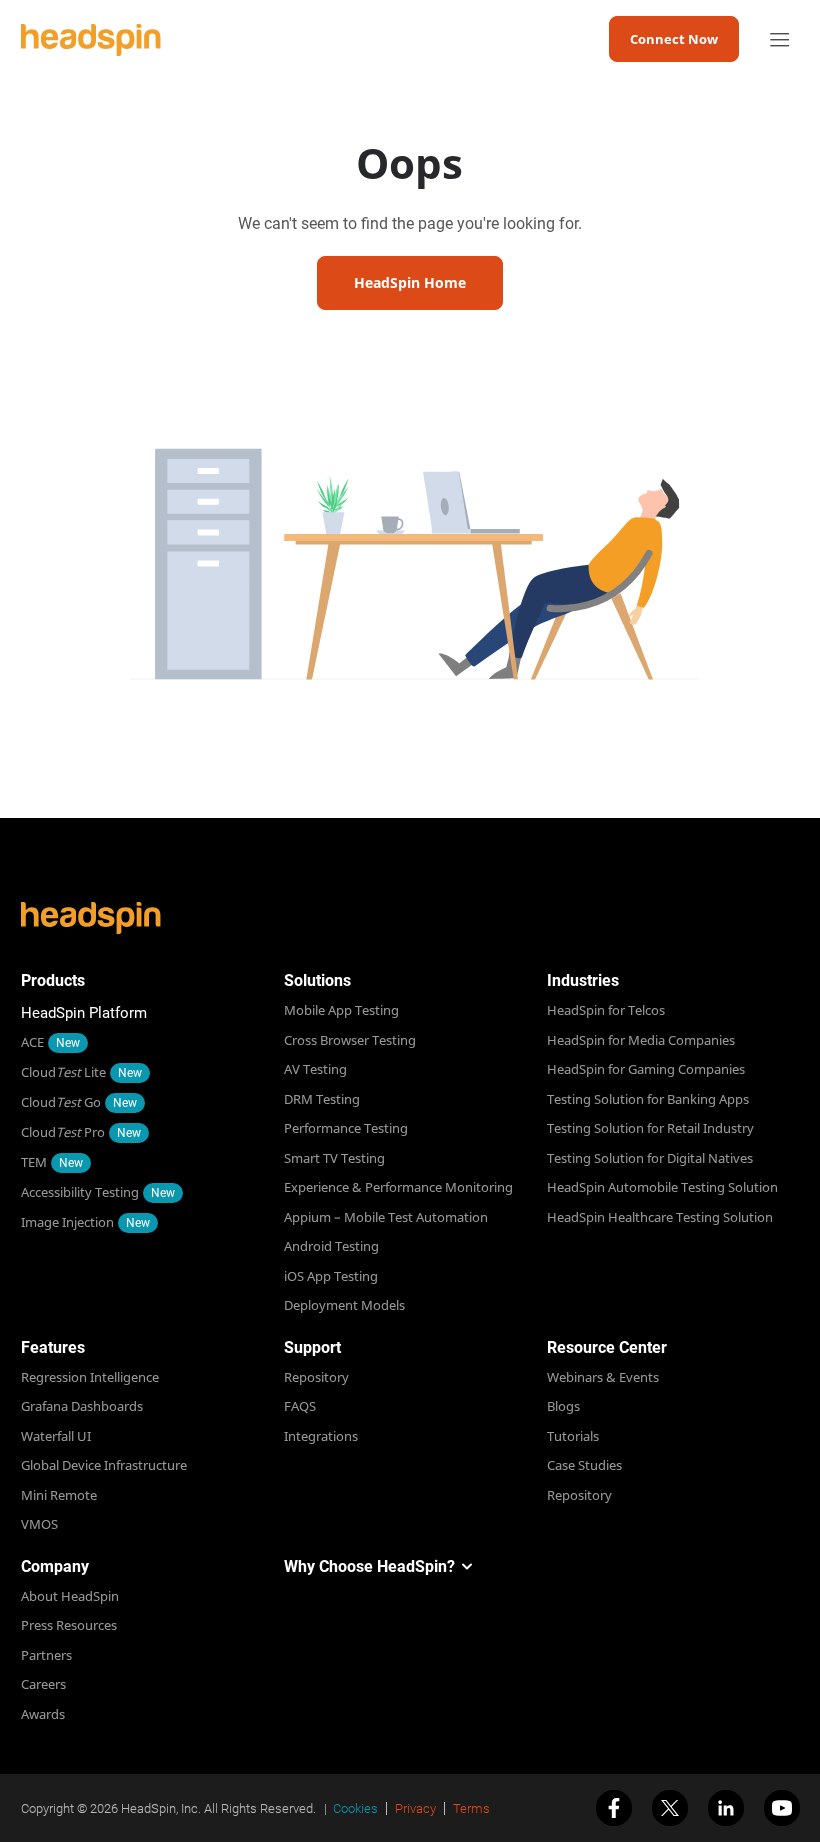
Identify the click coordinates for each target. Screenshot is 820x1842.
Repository (316, 1377)
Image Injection (67, 1222)
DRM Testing (322, 1099)
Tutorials (573, 1436)
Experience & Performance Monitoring (398, 1187)
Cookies (355, 1808)
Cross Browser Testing (350, 1040)
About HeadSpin (70, 1596)
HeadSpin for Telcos (606, 1010)
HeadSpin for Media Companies (641, 1040)
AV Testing (315, 1069)
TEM (34, 1162)
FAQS (300, 1406)
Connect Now (674, 39)
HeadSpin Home (410, 282)
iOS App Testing (331, 1276)
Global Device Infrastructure (104, 1465)
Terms (471, 1808)
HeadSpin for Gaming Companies (646, 1069)
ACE (32, 1042)
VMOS (39, 1524)
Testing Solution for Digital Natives (650, 1158)
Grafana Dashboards (82, 1406)
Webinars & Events (603, 1377)
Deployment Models (344, 1305)
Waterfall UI (56, 1436)
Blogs (563, 1406)
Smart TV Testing (334, 1158)
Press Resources (69, 1625)
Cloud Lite (63, 1072)
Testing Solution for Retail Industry (650, 1128)
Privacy (415, 1808)
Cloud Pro (63, 1132)
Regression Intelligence (90, 1377)
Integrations (321, 1436)
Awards (43, 1714)
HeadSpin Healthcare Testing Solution (660, 1217)
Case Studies (584, 1465)
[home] (91, 39)
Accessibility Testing (80, 1192)
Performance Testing (346, 1128)
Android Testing (331, 1246)
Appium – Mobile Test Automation (386, 1217)
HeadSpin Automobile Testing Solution (662, 1187)
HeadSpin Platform (84, 1013)
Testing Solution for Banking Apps (648, 1099)
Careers (43, 1684)
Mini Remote (59, 1495)
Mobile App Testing (341, 1010)
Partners (46, 1655)
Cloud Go (61, 1102)
